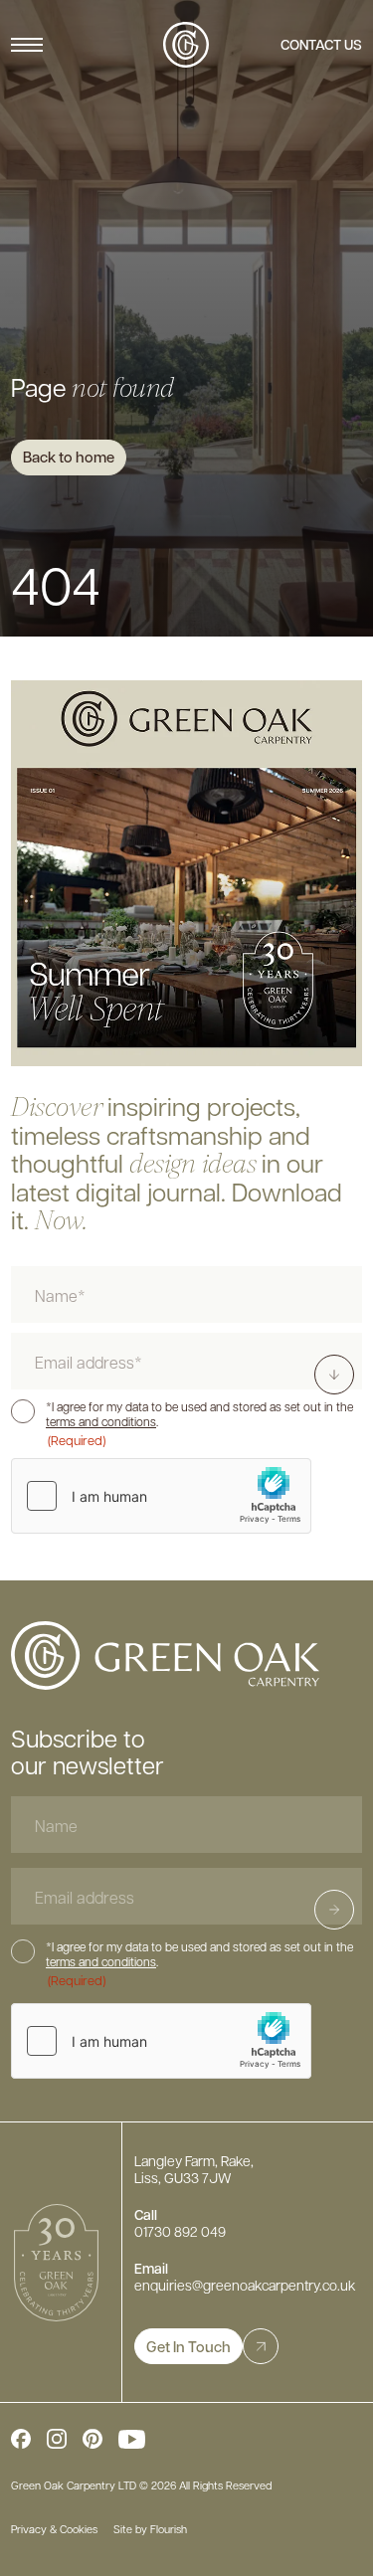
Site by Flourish (150, 2529)
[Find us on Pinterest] (93, 2439)
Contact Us (321, 44)
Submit (354, 1909)
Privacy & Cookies (54, 2529)
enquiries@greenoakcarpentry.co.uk (245, 2285)
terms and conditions (101, 1422)
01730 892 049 (180, 2231)
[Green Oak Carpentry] (186, 45)
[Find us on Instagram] (57, 2439)
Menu (27, 45)
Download (340, 1374)
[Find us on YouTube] (131, 2439)
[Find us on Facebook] (21, 2439)
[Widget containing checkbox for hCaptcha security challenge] (161, 1496)
